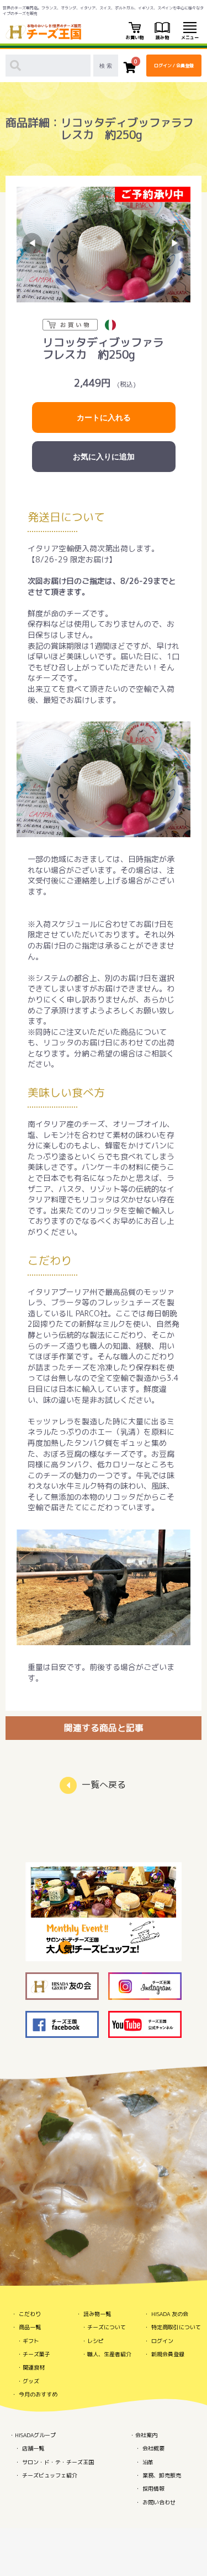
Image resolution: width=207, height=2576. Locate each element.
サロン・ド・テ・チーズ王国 (58, 2462)
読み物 (162, 37)
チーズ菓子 (36, 2354)
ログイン (162, 2341)
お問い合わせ (159, 2502)
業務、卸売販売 (162, 2475)
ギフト (31, 2341)
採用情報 (153, 2488)
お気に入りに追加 (104, 457)
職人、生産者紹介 (109, 2354)
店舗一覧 (33, 2448)
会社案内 (146, 2435)
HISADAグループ (35, 2435)
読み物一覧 (97, 2314)
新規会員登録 (168, 2354)
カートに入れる (104, 417)
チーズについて (107, 2327)
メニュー (190, 37)
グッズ (31, 2381)
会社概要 (153, 2448)
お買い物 (135, 37)
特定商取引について (176, 2327)
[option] (104, 245)
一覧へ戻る (104, 1785)
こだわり (30, 2314)
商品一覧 (30, 2327)
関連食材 (34, 2367)
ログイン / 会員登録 (174, 66)
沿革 (148, 2462)
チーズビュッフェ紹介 (50, 2475)
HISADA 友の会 (170, 2314)
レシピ (95, 2341)
